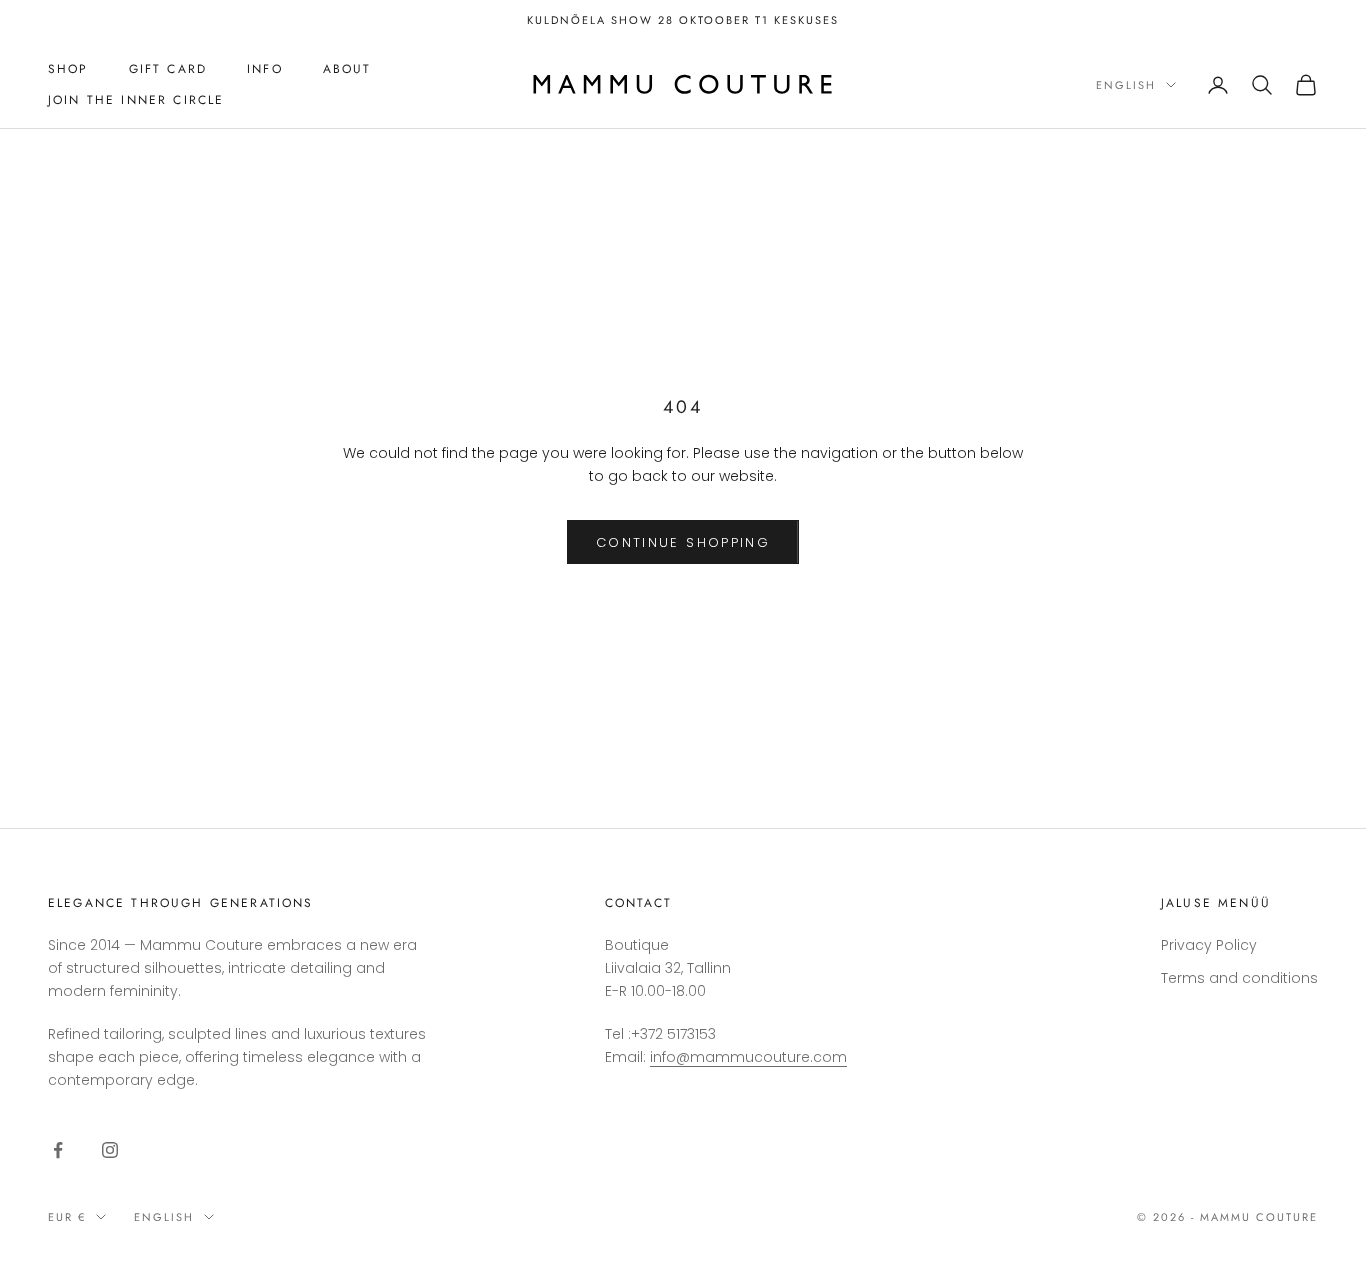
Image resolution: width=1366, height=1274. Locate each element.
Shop (68, 69)
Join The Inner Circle (136, 100)
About (347, 69)
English (1126, 85)
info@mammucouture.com (748, 1057)
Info (265, 69)
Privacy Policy (1209, 945)
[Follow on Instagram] (110, 1150)
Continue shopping (683, 542)
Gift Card (168, 69)
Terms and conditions (1239, 978)
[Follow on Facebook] (58, 1150)
